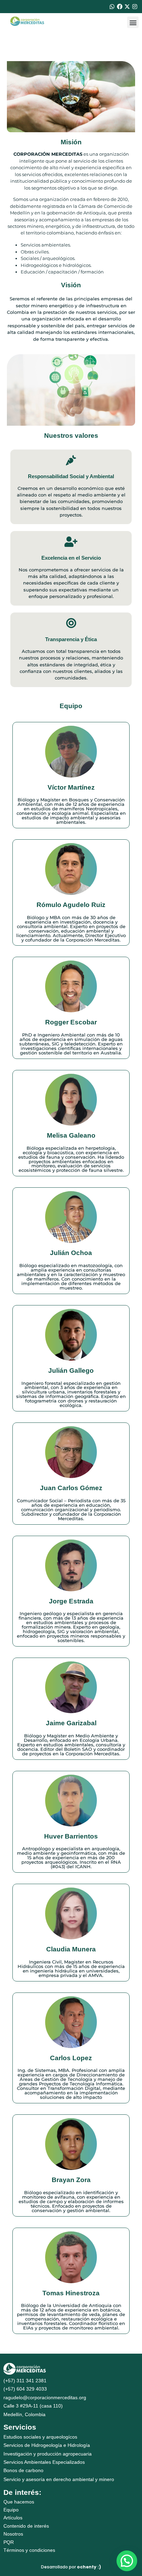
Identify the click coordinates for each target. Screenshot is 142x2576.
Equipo (11, 2510)
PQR (9, 2542)
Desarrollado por (71, 2567)
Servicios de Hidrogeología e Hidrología (47, 2445)
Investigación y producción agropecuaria (48, 2454)
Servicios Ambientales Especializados (44, 2462)
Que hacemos (19, 2502)
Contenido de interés (26, 2526)
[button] (133, 22)
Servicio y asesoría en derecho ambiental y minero (59, 2479)
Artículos (13, 2518)
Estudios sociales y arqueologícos (40, 2437)
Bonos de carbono (23, 2470)
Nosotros (13, 2534)
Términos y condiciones (29, 2550)
